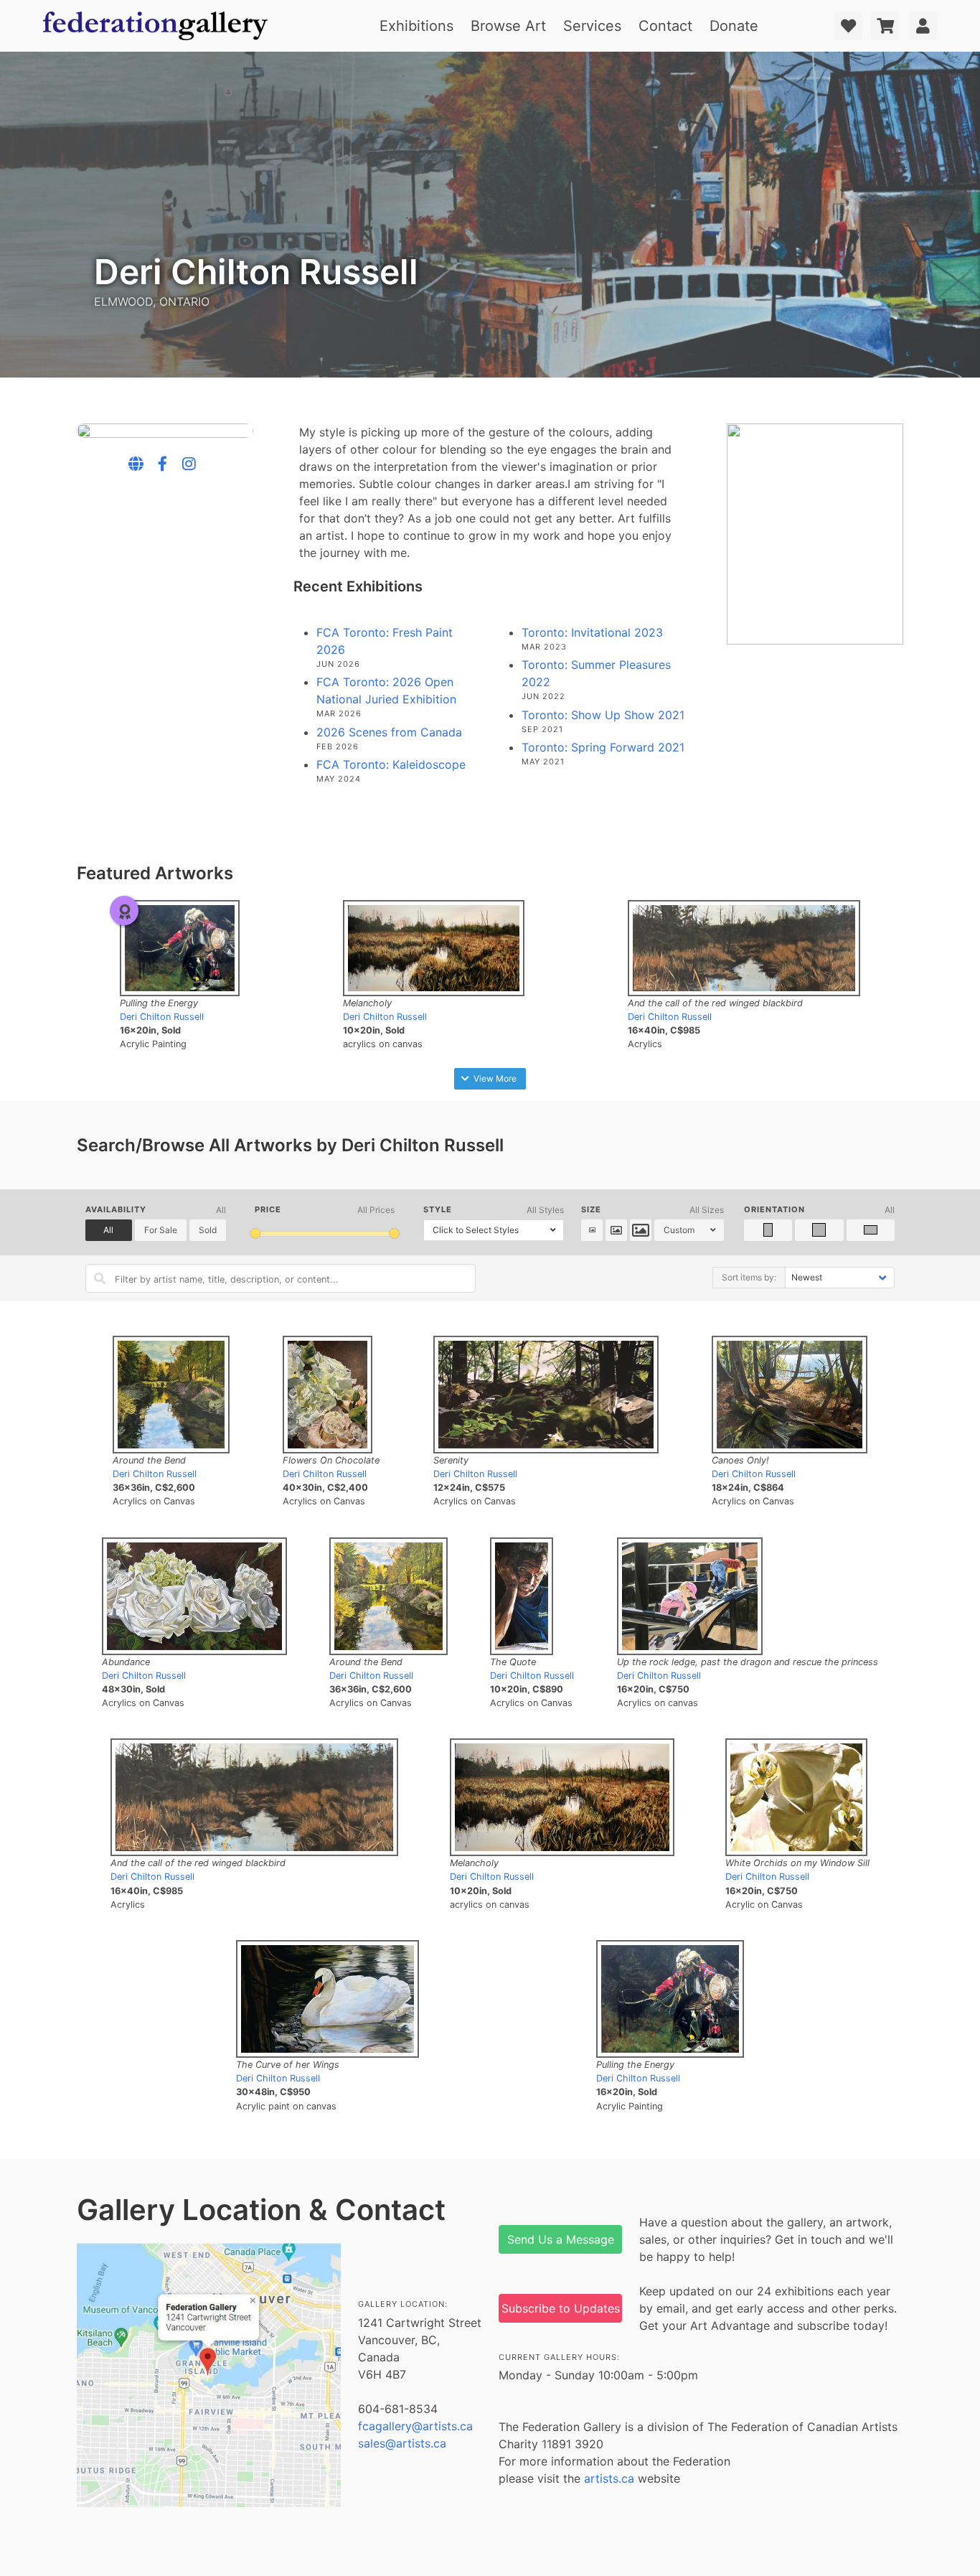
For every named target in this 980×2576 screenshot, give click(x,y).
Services (592, 26)
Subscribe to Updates (561, 2308)
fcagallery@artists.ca (415, 2426)
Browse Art (508, 26)
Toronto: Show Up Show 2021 (603, 715)
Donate (734, 26)
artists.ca (609, 2478)
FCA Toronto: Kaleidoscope (391, 764)
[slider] (256, 1233)
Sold (208, 1230)
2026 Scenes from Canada (389, 732)
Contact (665, 26)
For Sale (161, 1230)
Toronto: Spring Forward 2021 (603, 747)
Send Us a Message (561, 2239)
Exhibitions (416, 26)
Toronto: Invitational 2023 (592, 632)
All (108, 1230)
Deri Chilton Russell (162, 1017)
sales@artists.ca (402, 2443)
